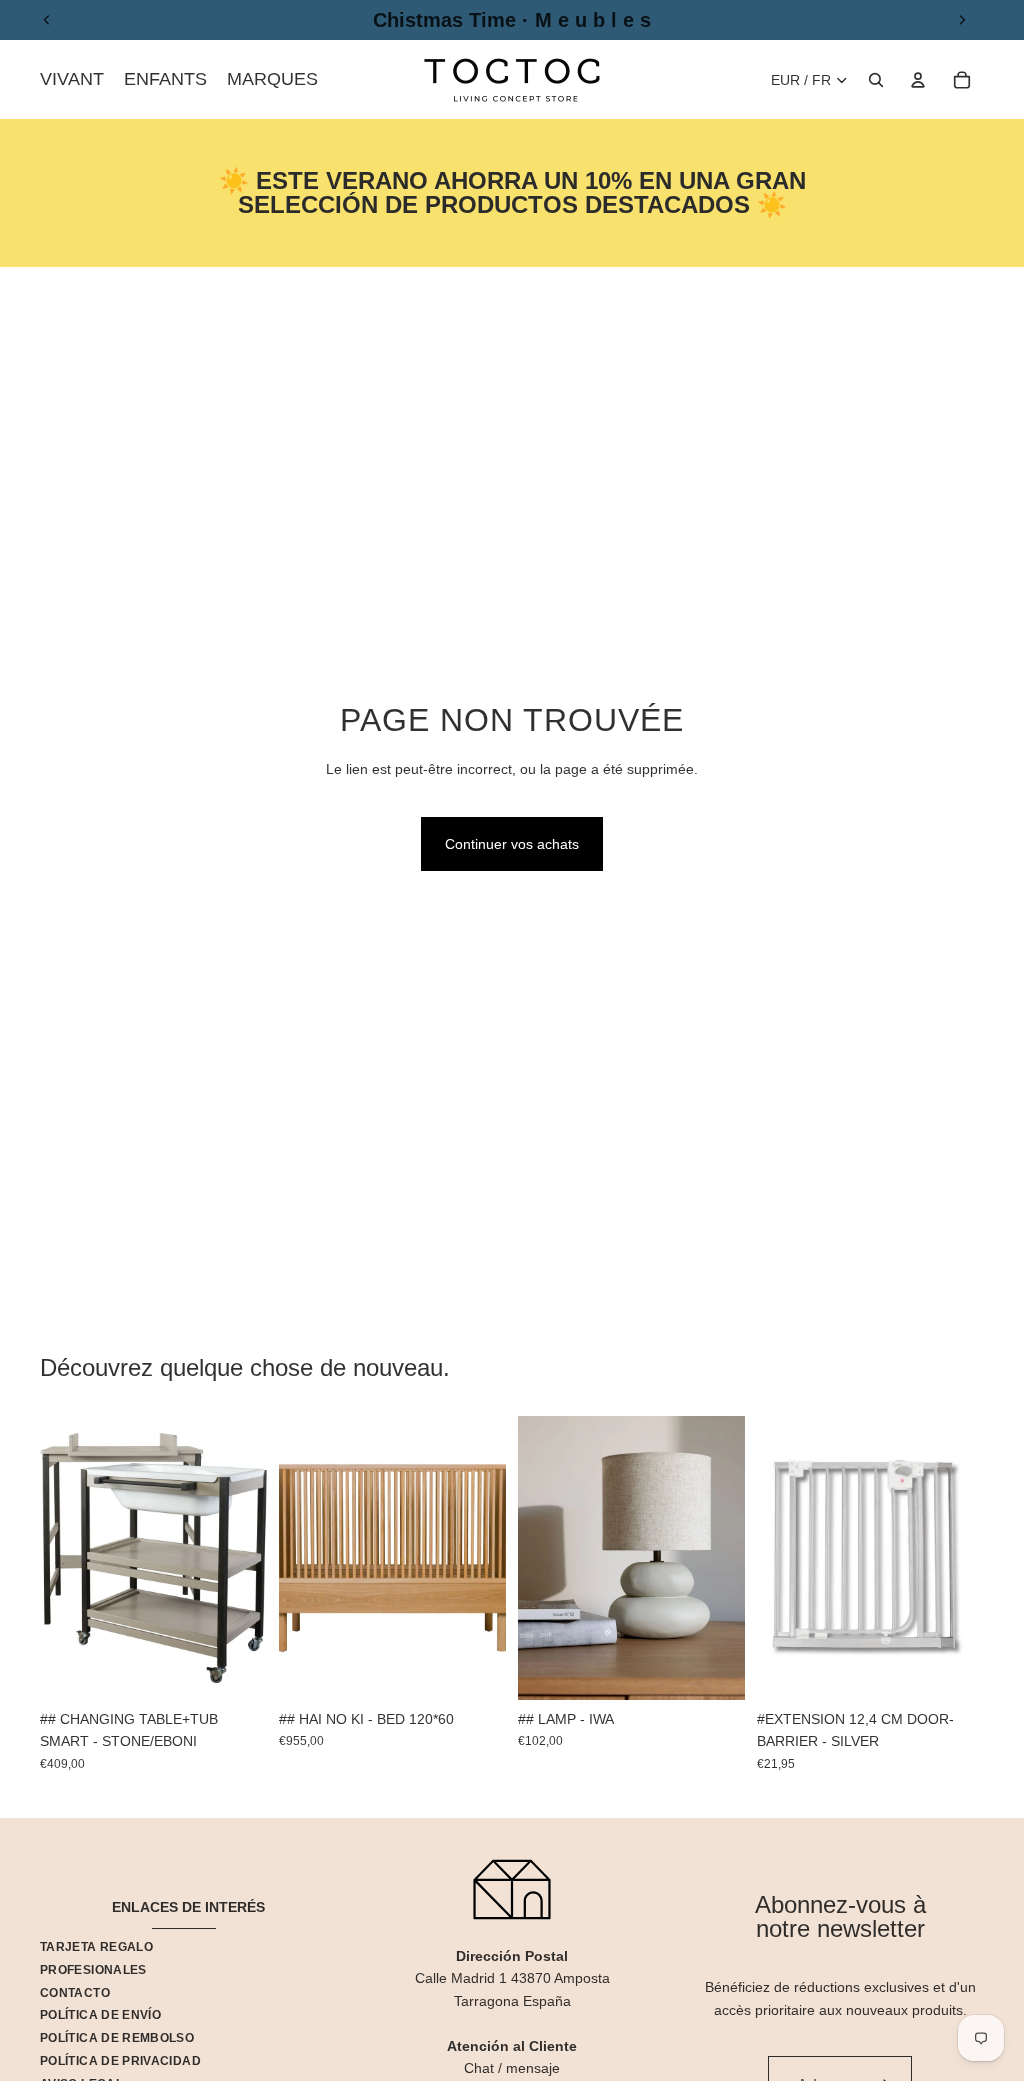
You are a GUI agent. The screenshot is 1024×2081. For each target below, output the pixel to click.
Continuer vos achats (512, 844)
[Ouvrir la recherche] (876, 80)
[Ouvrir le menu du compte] (918, 80)
